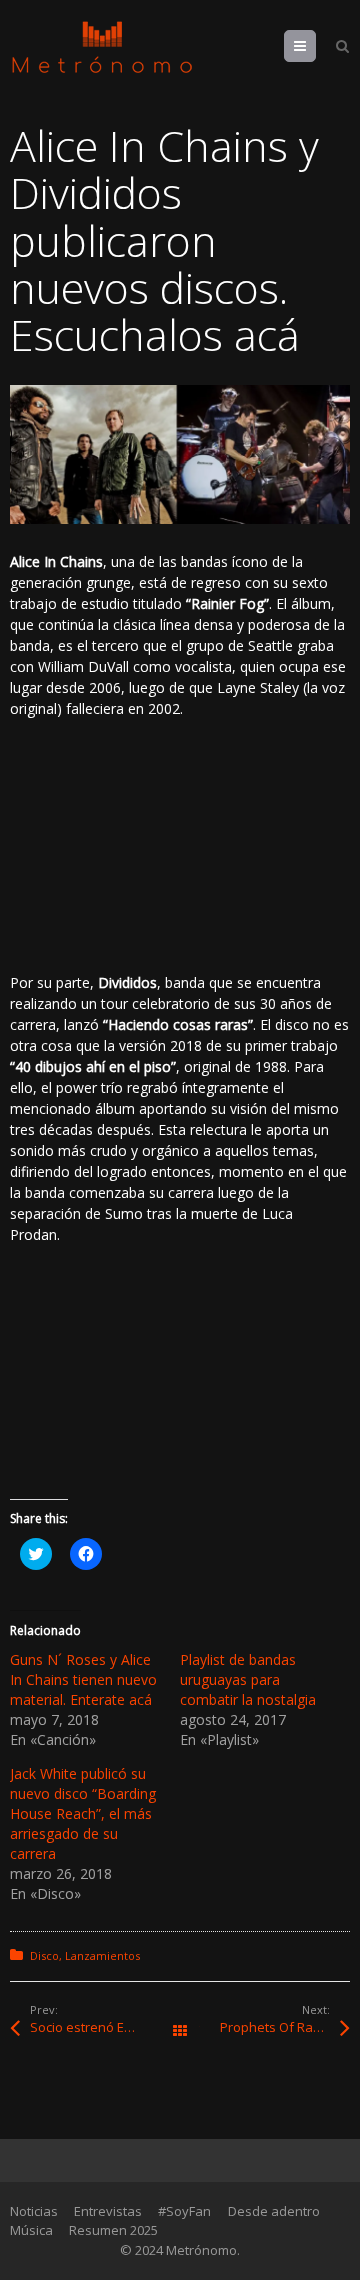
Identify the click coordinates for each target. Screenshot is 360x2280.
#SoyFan (184, 2211)
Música (31, 2230)
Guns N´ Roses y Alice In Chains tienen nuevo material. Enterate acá (83, 1679)
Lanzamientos (102, 1955)
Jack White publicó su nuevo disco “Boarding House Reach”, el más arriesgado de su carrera (83, 1813)
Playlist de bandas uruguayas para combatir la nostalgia (248, 1679)
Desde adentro (274, 2211)
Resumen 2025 (113, 2230)
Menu (315, 46)
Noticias (34, 2211)
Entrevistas (108, 2211)
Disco (44, 1955)
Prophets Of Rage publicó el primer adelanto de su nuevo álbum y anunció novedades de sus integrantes (285, 2027)
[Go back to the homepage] (102, 47)
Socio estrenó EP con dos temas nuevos (105, 2027)
